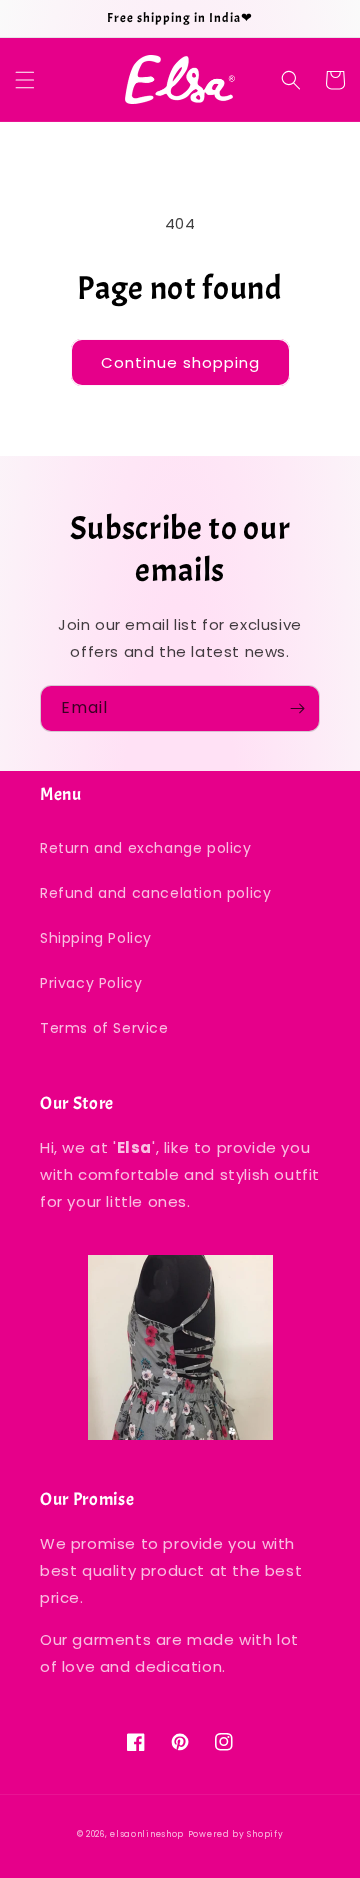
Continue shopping (180, 362)
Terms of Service (104, 1028)
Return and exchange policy (146, 848)
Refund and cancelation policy (155, 893)
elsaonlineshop (147, 1834)
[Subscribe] (297, 708)
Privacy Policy (91, 983)
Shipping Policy (96, 938)
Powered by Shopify (236, 1834)
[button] (25, 80)
